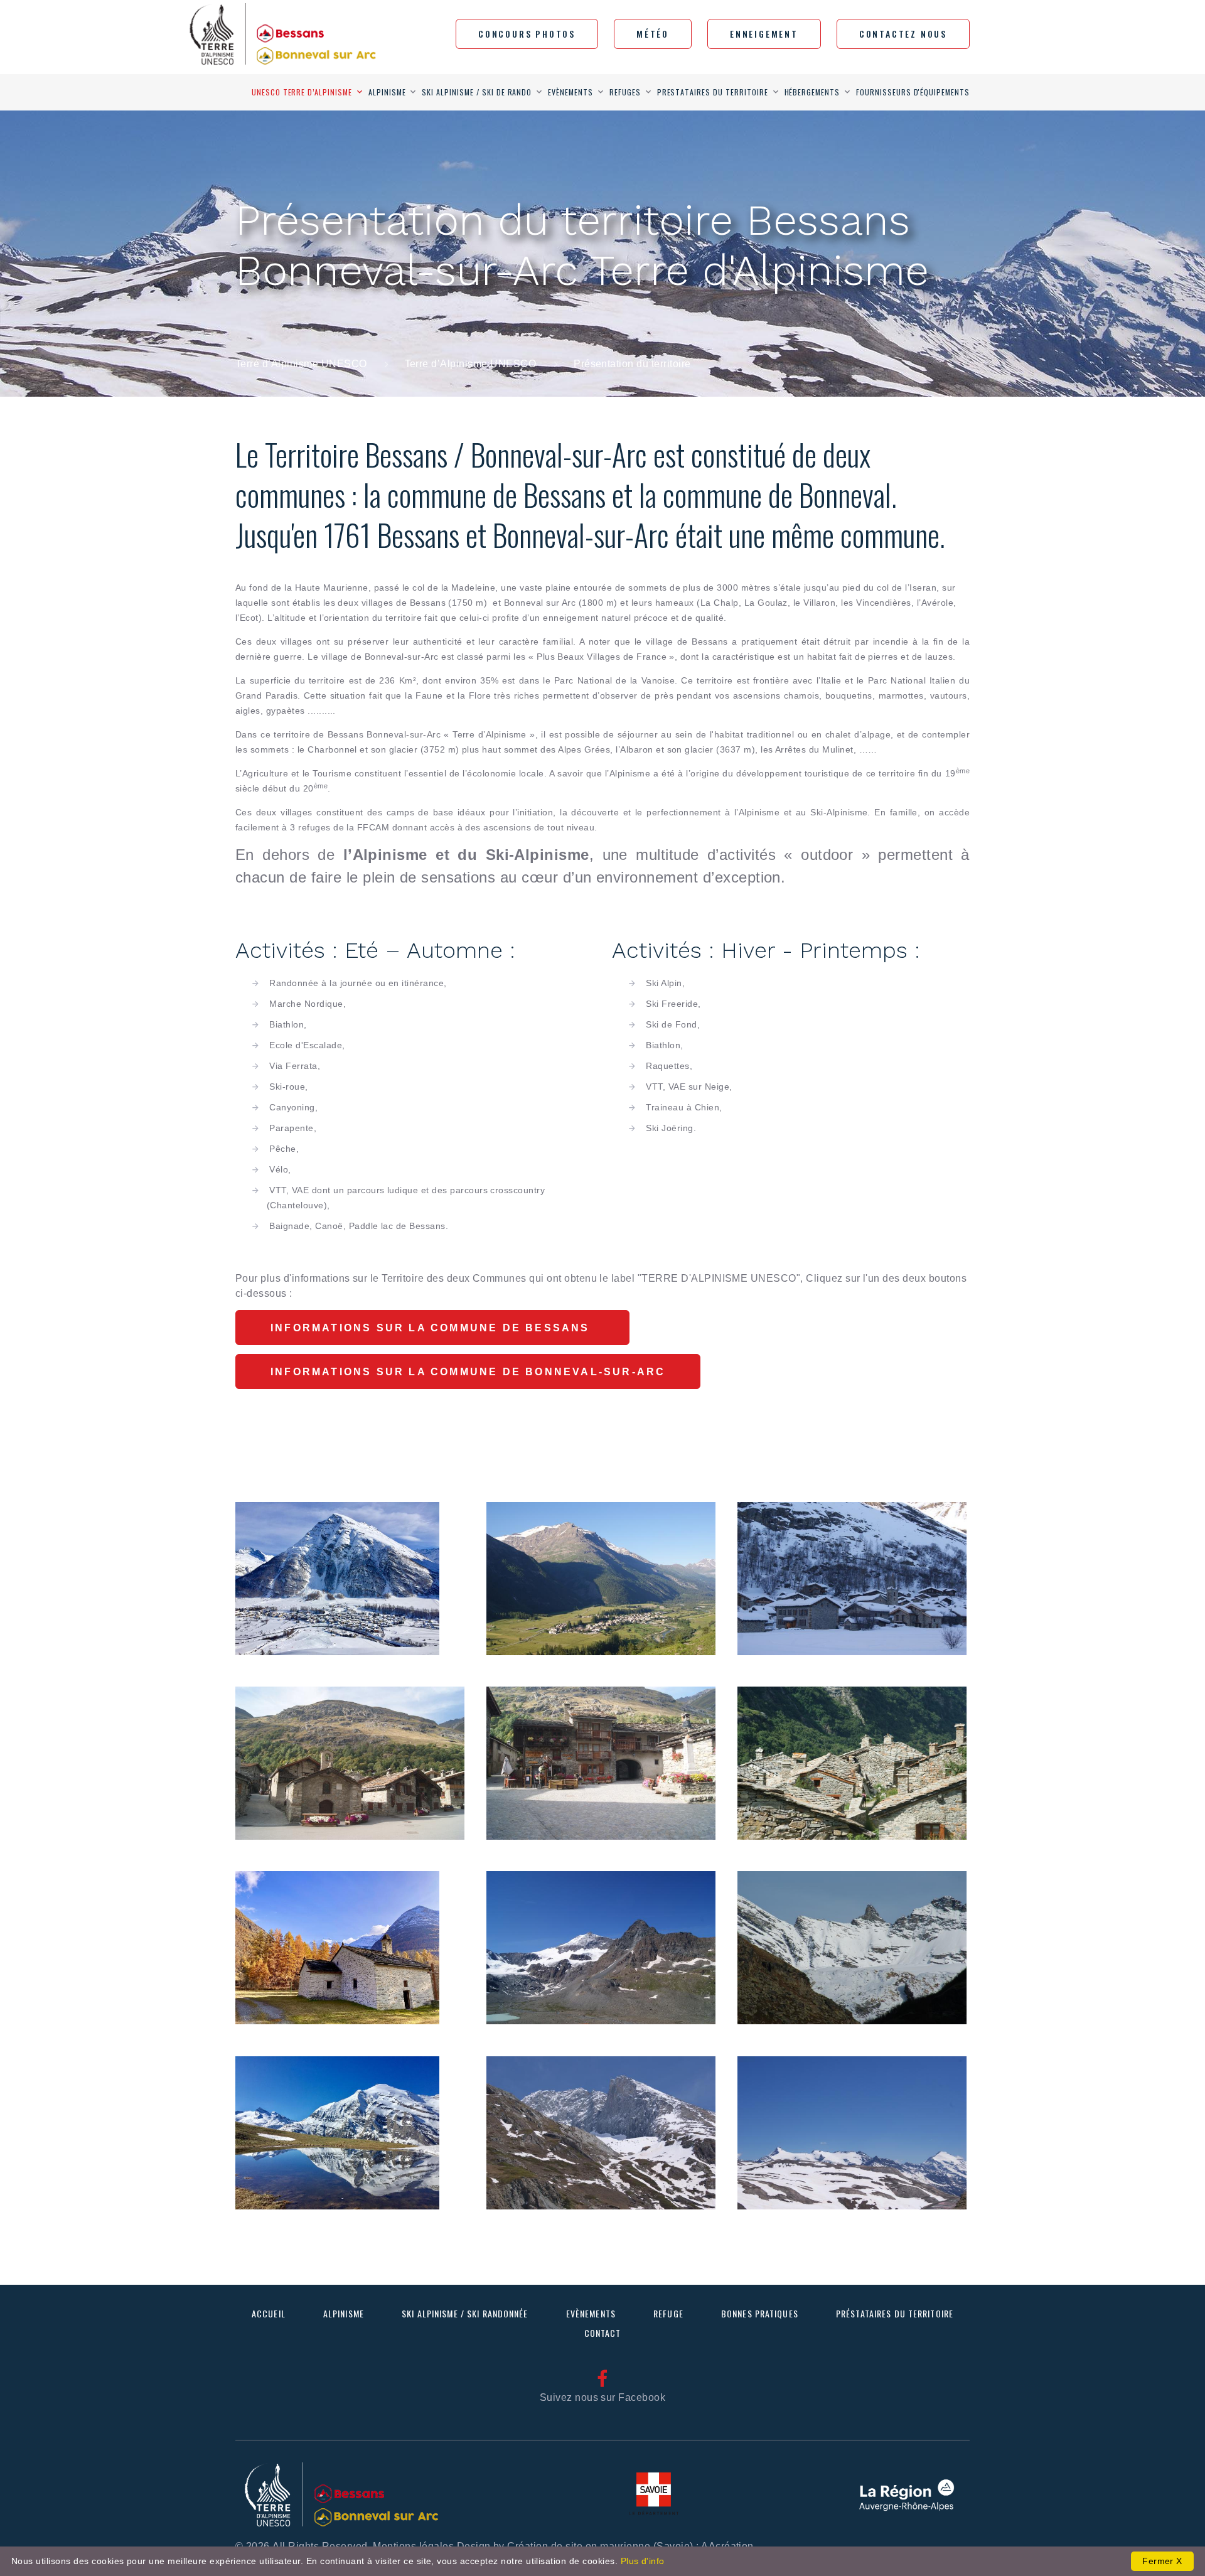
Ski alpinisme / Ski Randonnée (465, 2313)
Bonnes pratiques (760, 2313)
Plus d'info (643, 2561)
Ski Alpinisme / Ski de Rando (477, 92)
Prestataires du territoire (713, 92)
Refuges (625, 92)
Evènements (570, 92)
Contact (603, 2333)
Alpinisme (387, 92)
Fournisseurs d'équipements (913, 92)
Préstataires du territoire (895, 2313)
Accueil (269, 2313)
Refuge (668, 2313)
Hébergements (812, 92)
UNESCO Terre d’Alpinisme (302, 92)
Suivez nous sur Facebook (603, 2397)
